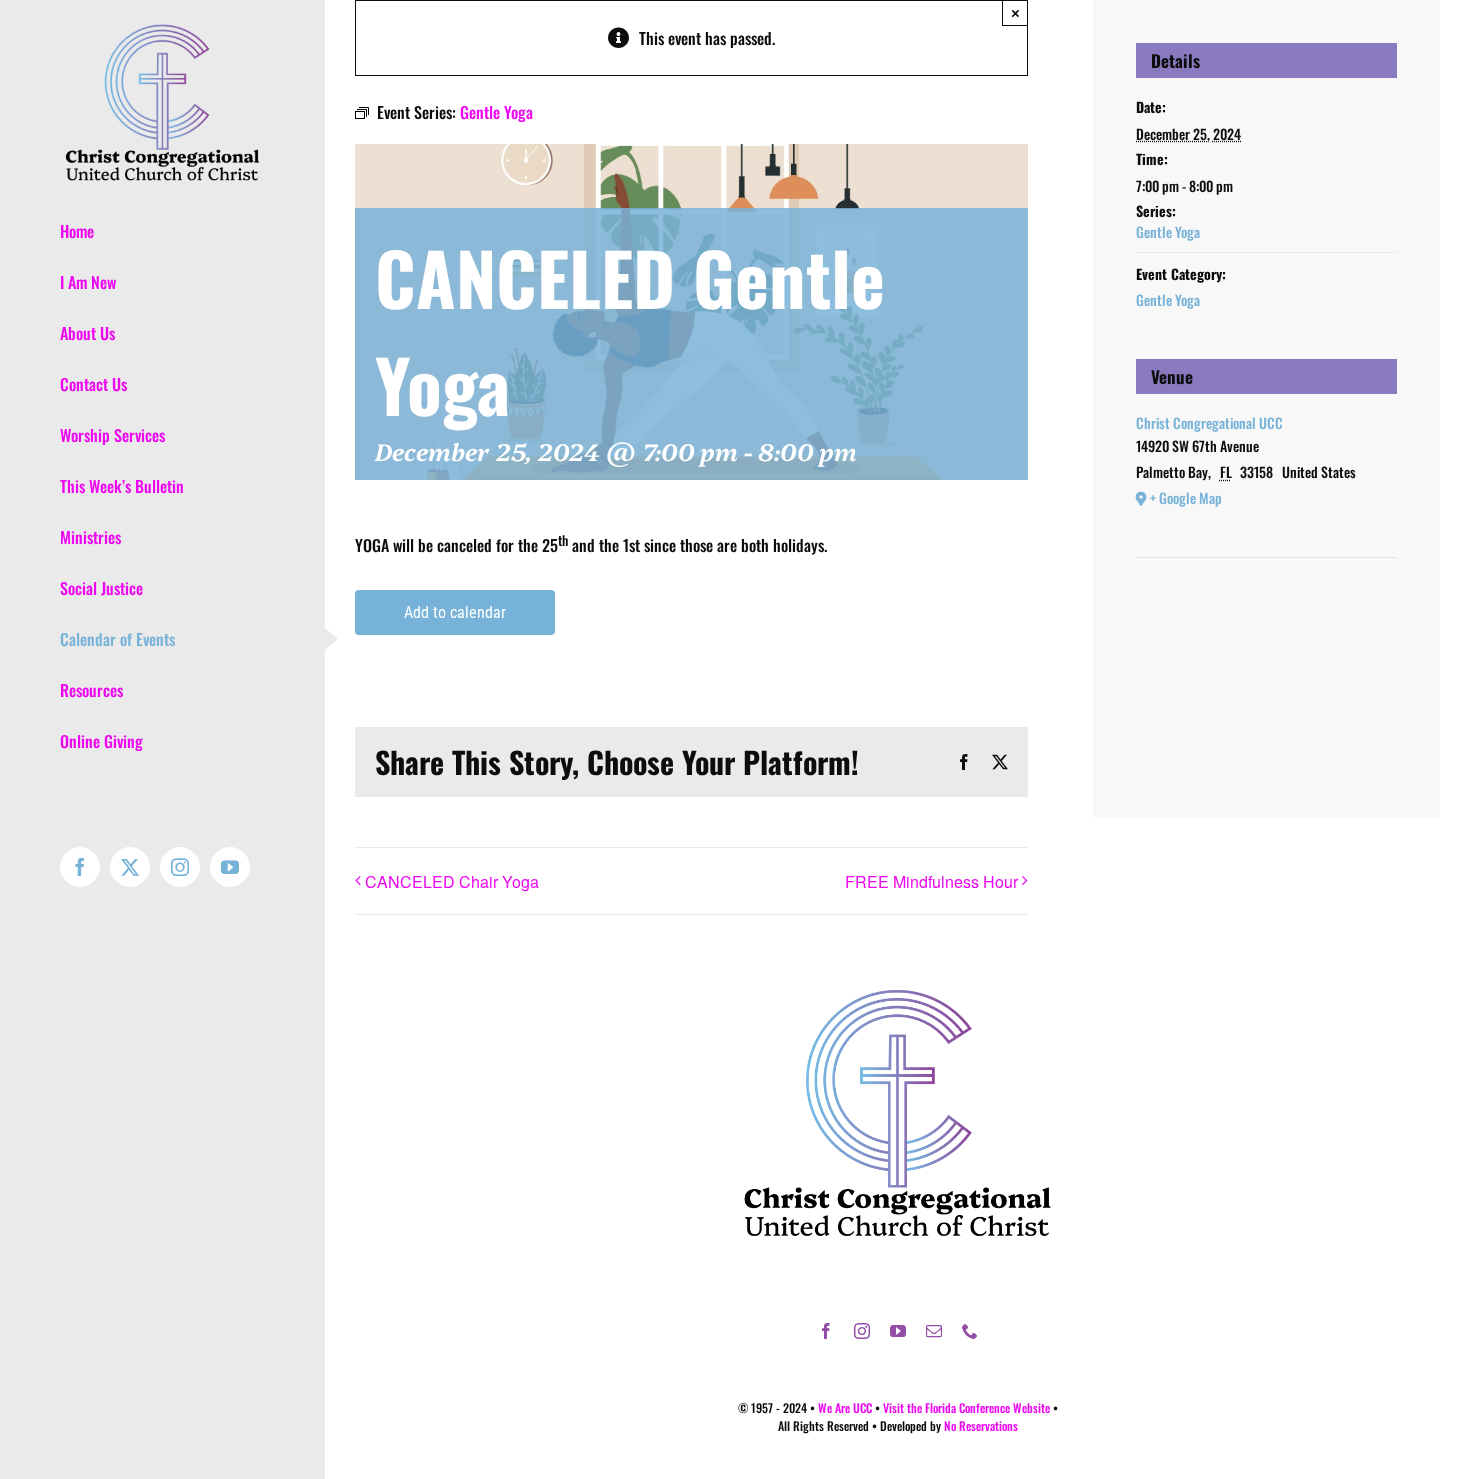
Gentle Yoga (1168, 231)
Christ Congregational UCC (1209, 422)
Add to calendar (455, 612)
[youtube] (898, 1331)
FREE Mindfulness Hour (931, 881)
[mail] (934, 1331)
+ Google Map (1186, 497)
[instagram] (862, 1331)
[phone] (970, 1331)
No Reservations (981, 1425)
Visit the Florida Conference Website (966, 1407)
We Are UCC (845, 1407)
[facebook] (826, 1331)
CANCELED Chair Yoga (452, 881)
